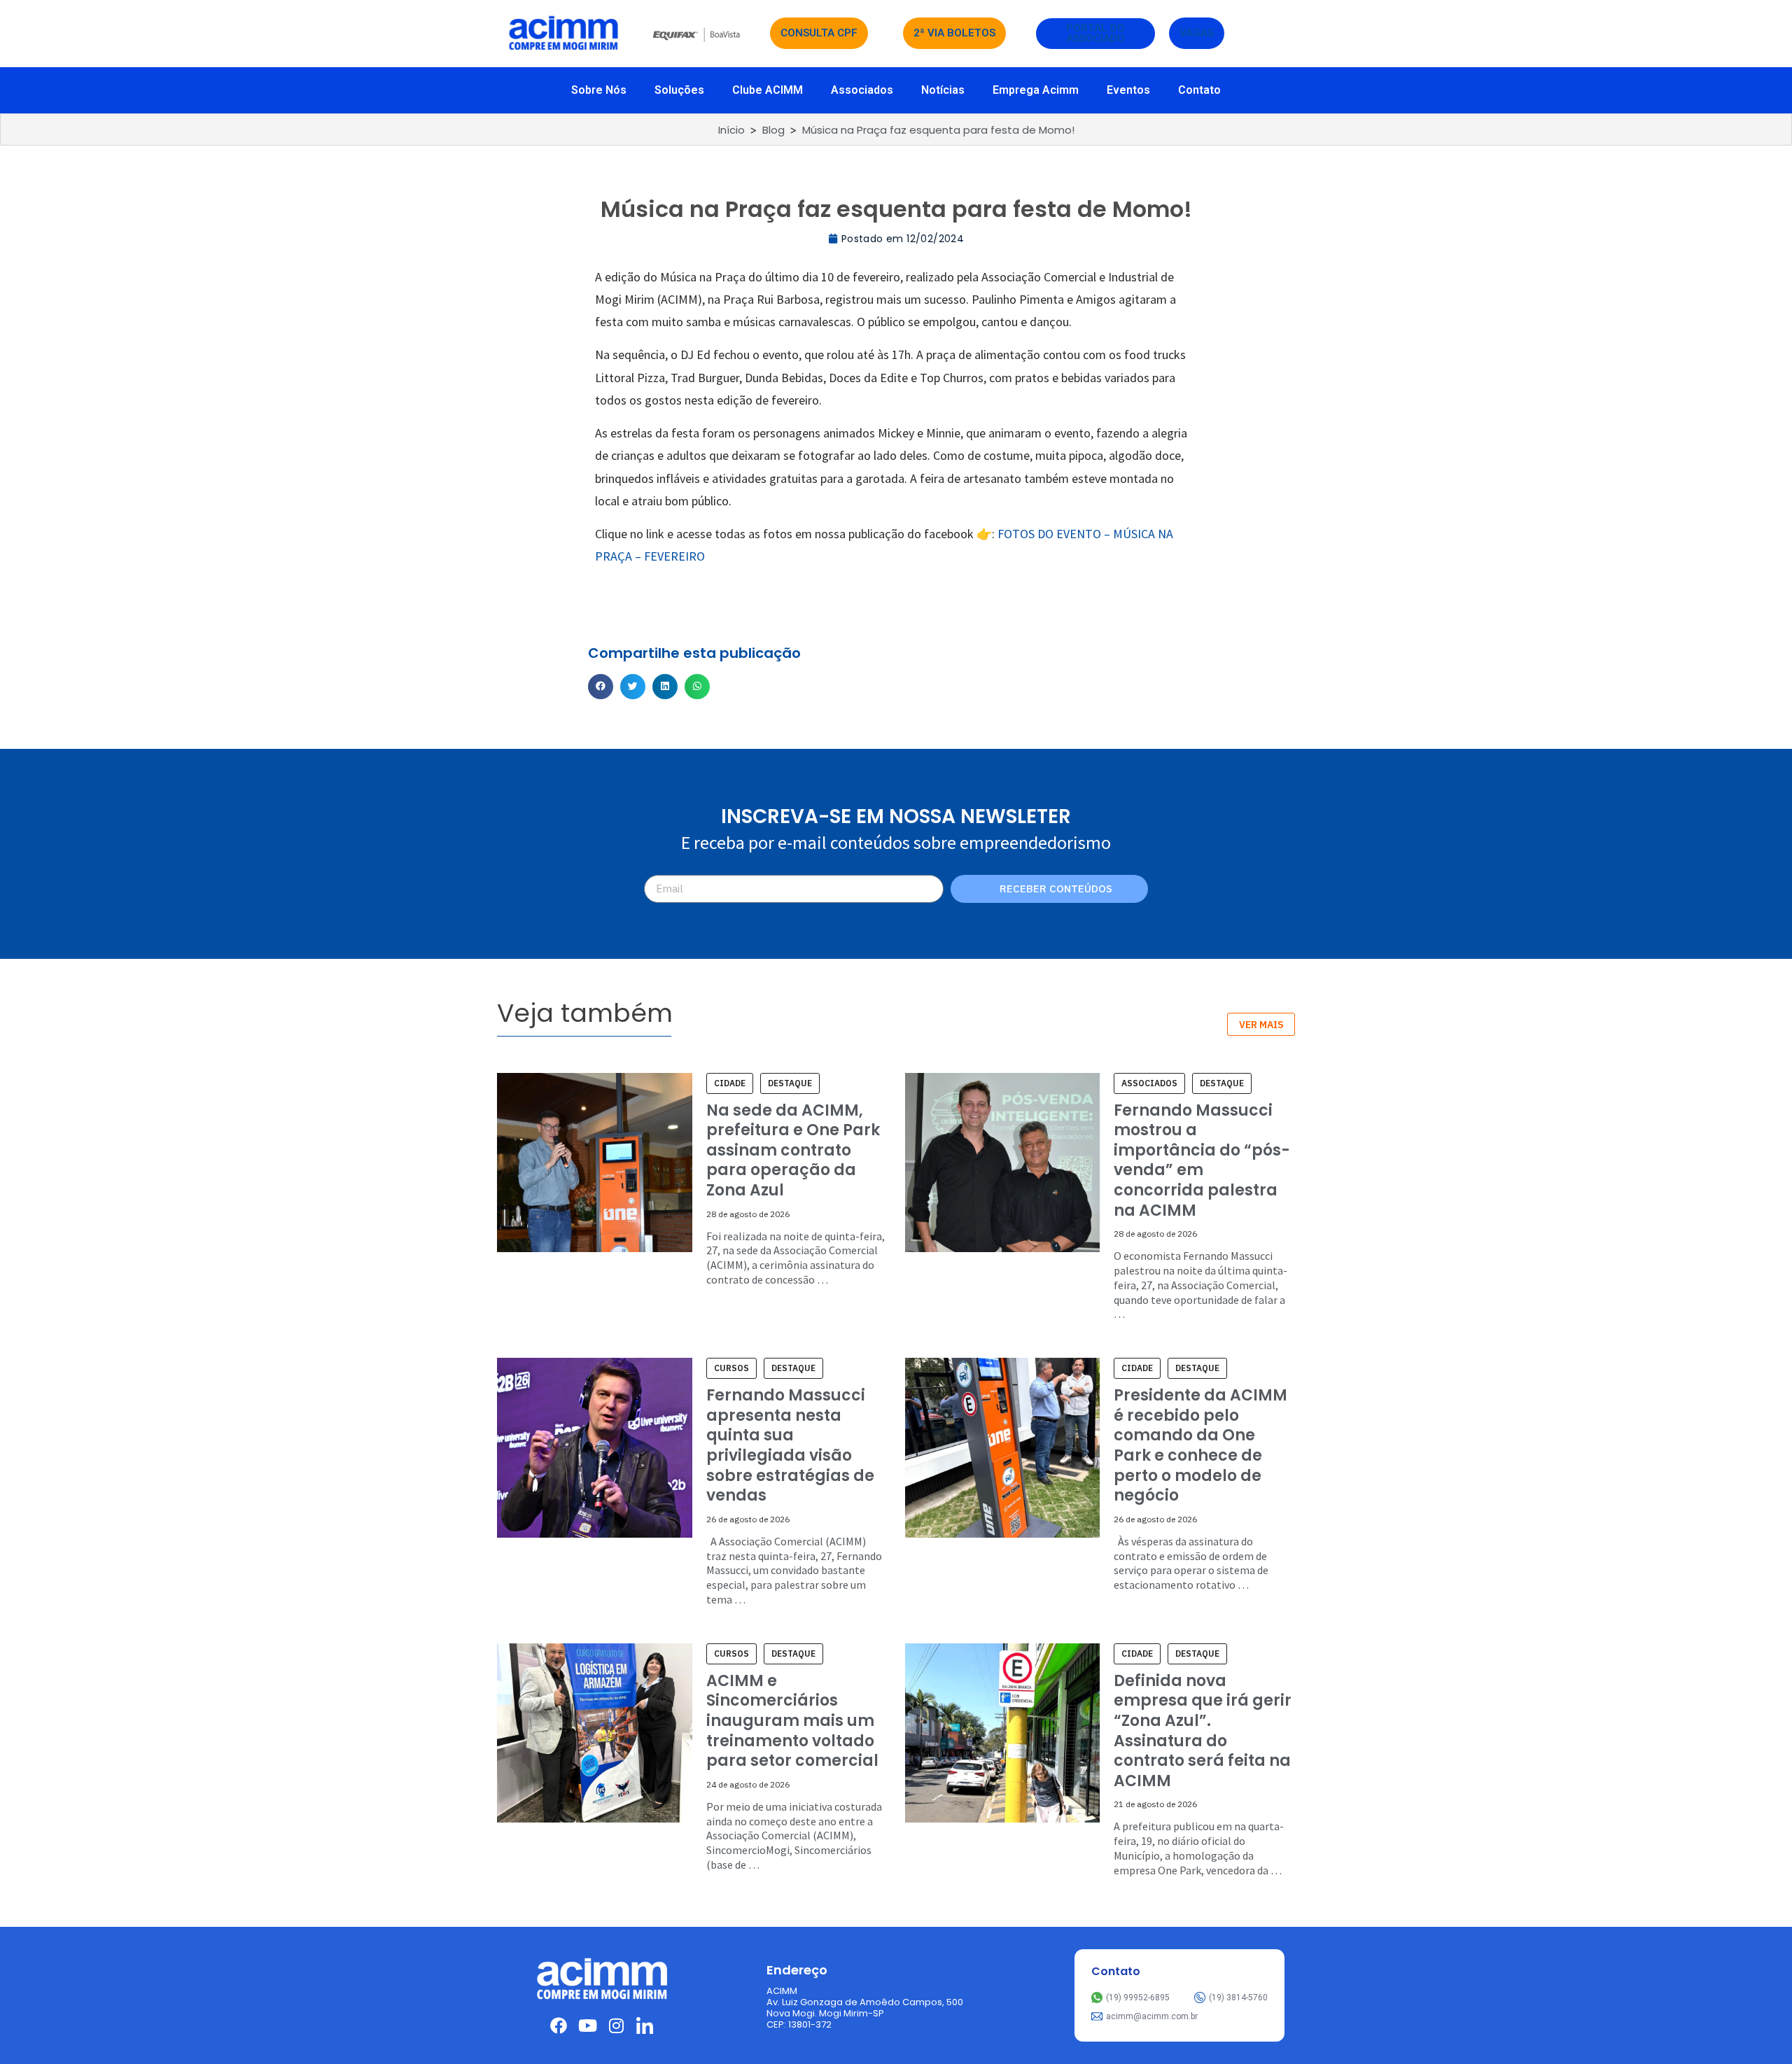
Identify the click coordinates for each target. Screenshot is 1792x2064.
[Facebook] (559, 2026)
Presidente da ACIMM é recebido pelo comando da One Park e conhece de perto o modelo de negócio (1200, 1445)
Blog (773, 130)
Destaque (790, 1083)
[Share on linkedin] (665, 687)
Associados (862, 90)
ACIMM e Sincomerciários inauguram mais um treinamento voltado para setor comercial (792, 1721)
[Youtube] (587, 2026)
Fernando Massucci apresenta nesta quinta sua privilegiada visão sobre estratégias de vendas (790, 1445)
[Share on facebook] (601, 687)
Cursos (731, 1368)
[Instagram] (616, 2026)
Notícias (943, 90)
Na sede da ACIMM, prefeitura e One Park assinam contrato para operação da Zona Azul (793, 1150)
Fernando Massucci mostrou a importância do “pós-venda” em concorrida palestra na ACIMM (1202, 1160)
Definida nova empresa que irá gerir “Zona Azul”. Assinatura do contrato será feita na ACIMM (1203, 1731)
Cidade (730, 1083)
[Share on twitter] (633, 687)
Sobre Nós (599, 90)
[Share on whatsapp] (697, 687)
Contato (1199, 90)
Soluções (679, 90)
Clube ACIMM (768, 90)
